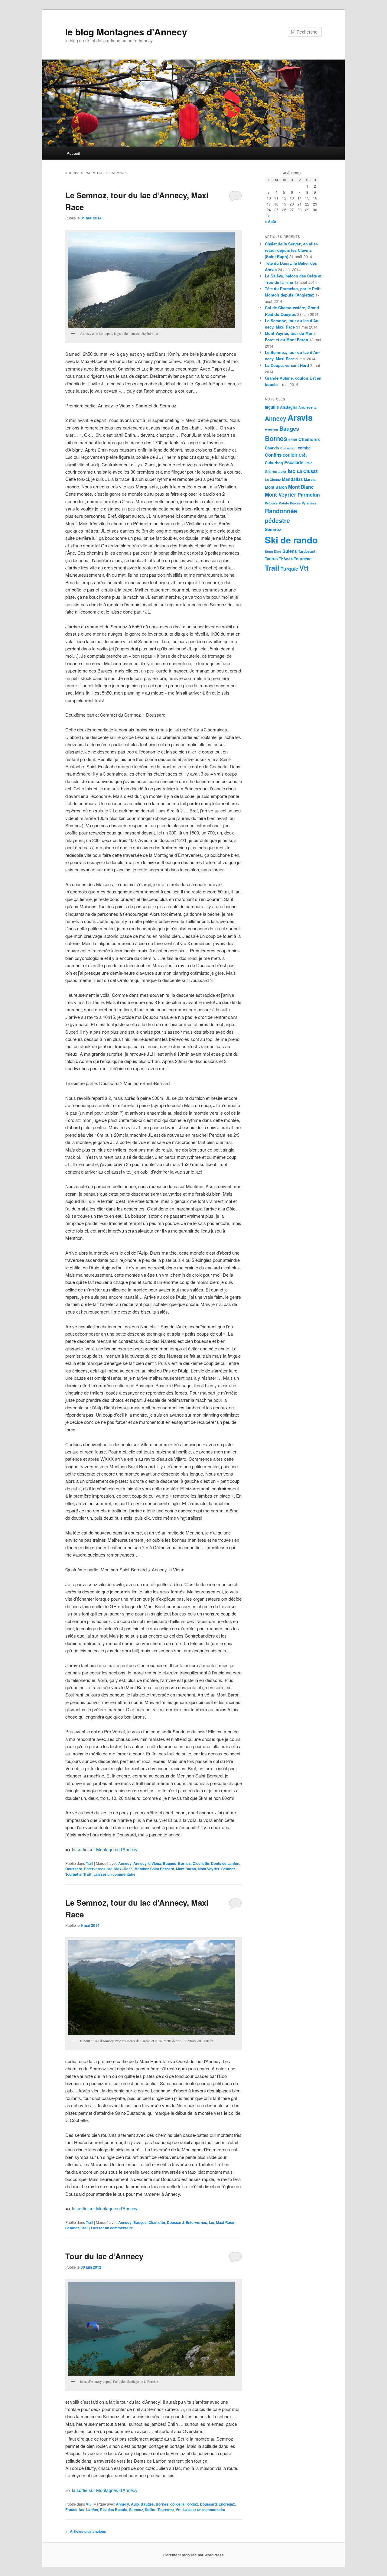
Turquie (289, 569)
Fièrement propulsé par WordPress (193, 2555)
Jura (282, 472)
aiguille (272, 407)
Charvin (272, 448)
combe (304, 448)
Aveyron (272, 429)
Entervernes (95, 1869)
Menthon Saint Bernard (154, 1869)
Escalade (294, 462)
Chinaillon (288, 448)
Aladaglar (289, 407)
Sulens (290, 551)
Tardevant (307, 551)
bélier (293, 440)
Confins (273, 455)
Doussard (74, 1869)
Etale (308, 463)
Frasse (71, 2510)
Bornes (184, 1863)
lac (110, 1869)
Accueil (73, 153)
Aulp (135, 2504)
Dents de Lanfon (225, 1863)
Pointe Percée (290, 503)
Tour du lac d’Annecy (104, 2256)
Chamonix (309, 439)
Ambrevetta (307, 407)
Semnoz (228, 1869)
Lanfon (92, 2510)
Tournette (73, 1874)
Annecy (125, 1863)
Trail (89, 1863)
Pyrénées (309, 503)
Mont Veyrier (209, 1869)
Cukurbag (274, 463)
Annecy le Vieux (147, 1863)
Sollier (150, 2510)
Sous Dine (273, 551)
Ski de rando (291, 540)
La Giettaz (273, 480)
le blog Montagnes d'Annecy (126, 32)
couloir (290, 455)
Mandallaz (292, 479)
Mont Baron (186, 1869)
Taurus (271, 559)
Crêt (303, 455)
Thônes (286, 559)
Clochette (201, 1863)
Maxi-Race (124, 1869)
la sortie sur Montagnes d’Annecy (105, 1849)
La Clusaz (307, 471)
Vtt (88, 2504)
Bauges (170, 1863)
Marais (310, 479)
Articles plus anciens (86, 2531)
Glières (271, 472)
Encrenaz (227, 2504)
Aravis (300, 417)
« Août (270, 222)
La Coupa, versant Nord (287, 365)
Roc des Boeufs (114, 2510)
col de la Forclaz (184, 2504)
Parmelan (309, 495)
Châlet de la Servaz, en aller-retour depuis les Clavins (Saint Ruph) (292, 250)
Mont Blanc (301, 487)
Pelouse (271, 503)
